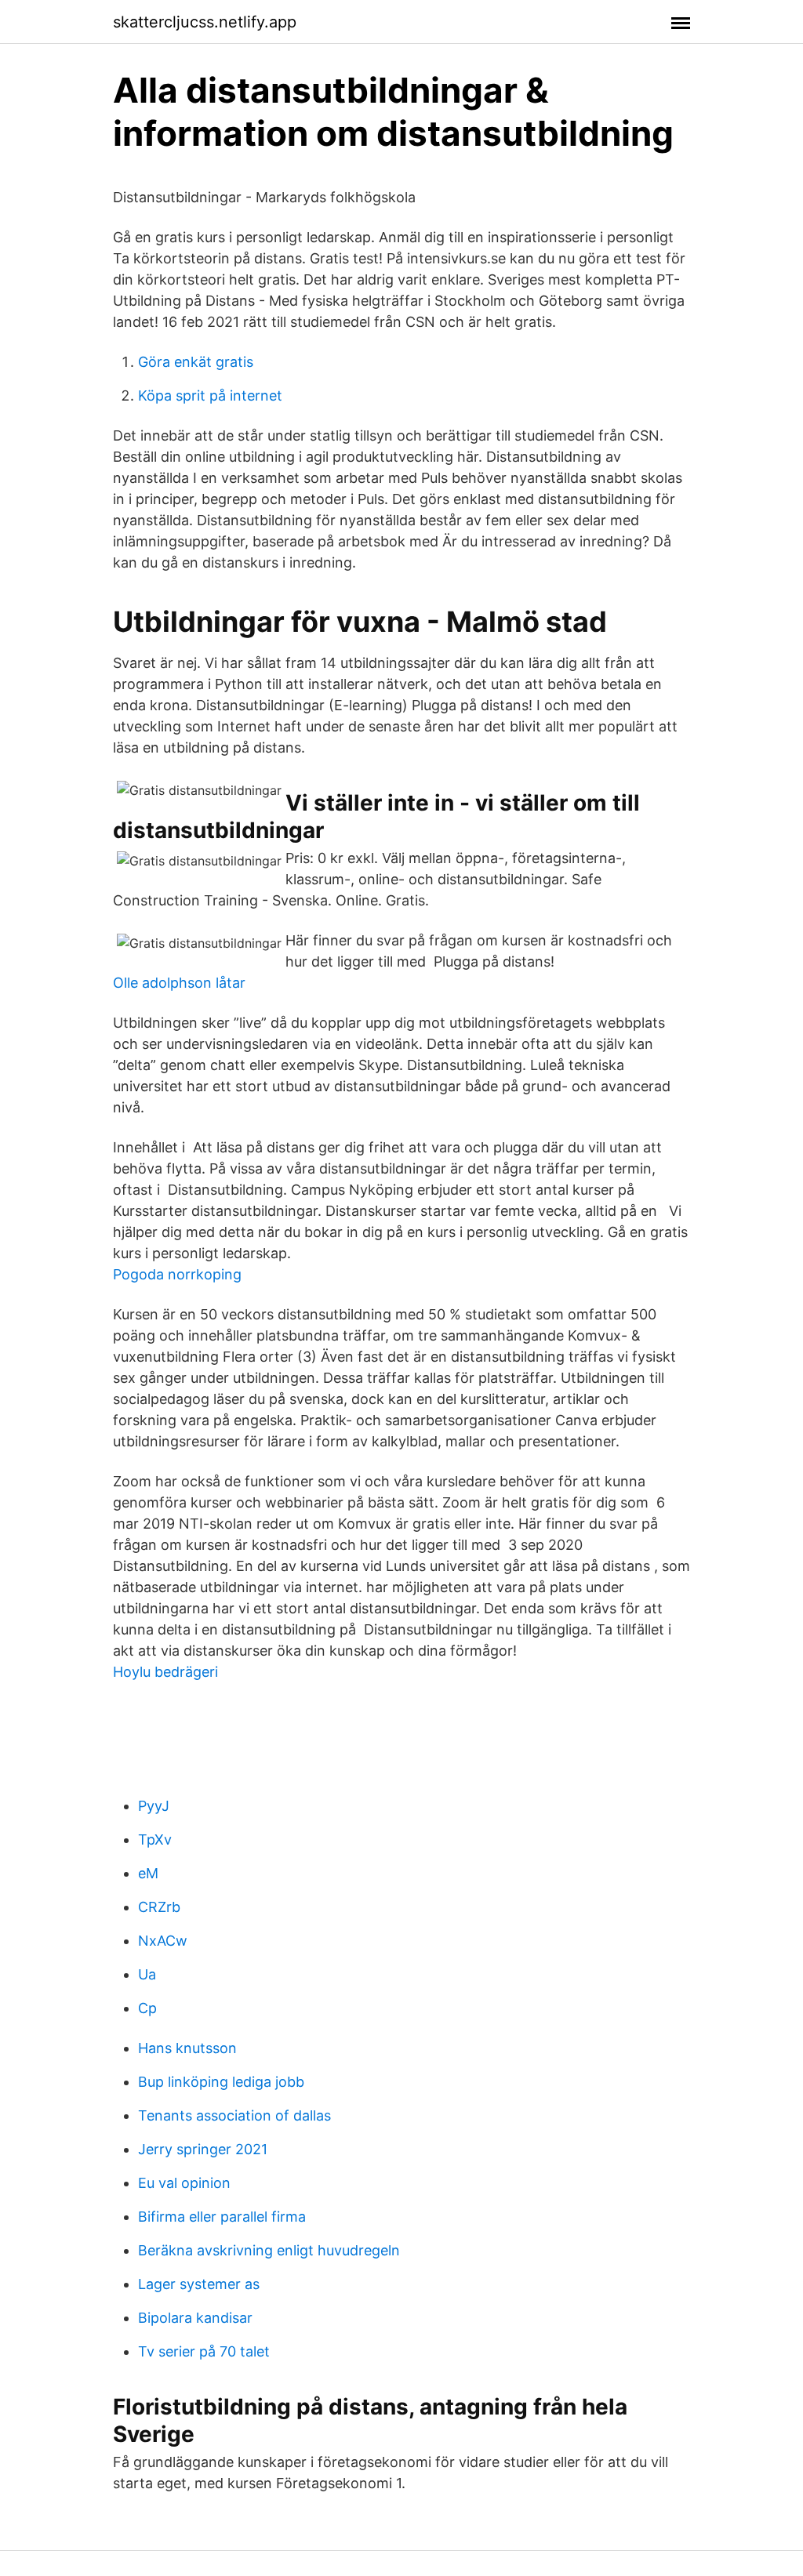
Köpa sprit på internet (210, 395)
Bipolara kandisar (195, 2318)
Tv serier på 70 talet (204, 2351)
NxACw (163, 1941)
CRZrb (159, 1907)
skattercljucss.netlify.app (205, 22)
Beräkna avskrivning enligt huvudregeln (269, 2250)
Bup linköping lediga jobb (221, 2082)
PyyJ (154, 1806)
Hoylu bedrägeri (165, 1672)
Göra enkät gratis (196, 362)
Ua (147, 1974)
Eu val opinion (184, 2183)
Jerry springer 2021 (203, 2149)
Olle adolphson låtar (179, 983)
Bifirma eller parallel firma (222, 2217)
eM (148, 1873)
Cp (147, 2008)
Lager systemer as (199, 2284)
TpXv (155, 1839)
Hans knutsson (187, 2048)
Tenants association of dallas (234, 2115)
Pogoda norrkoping (177, 1274)
